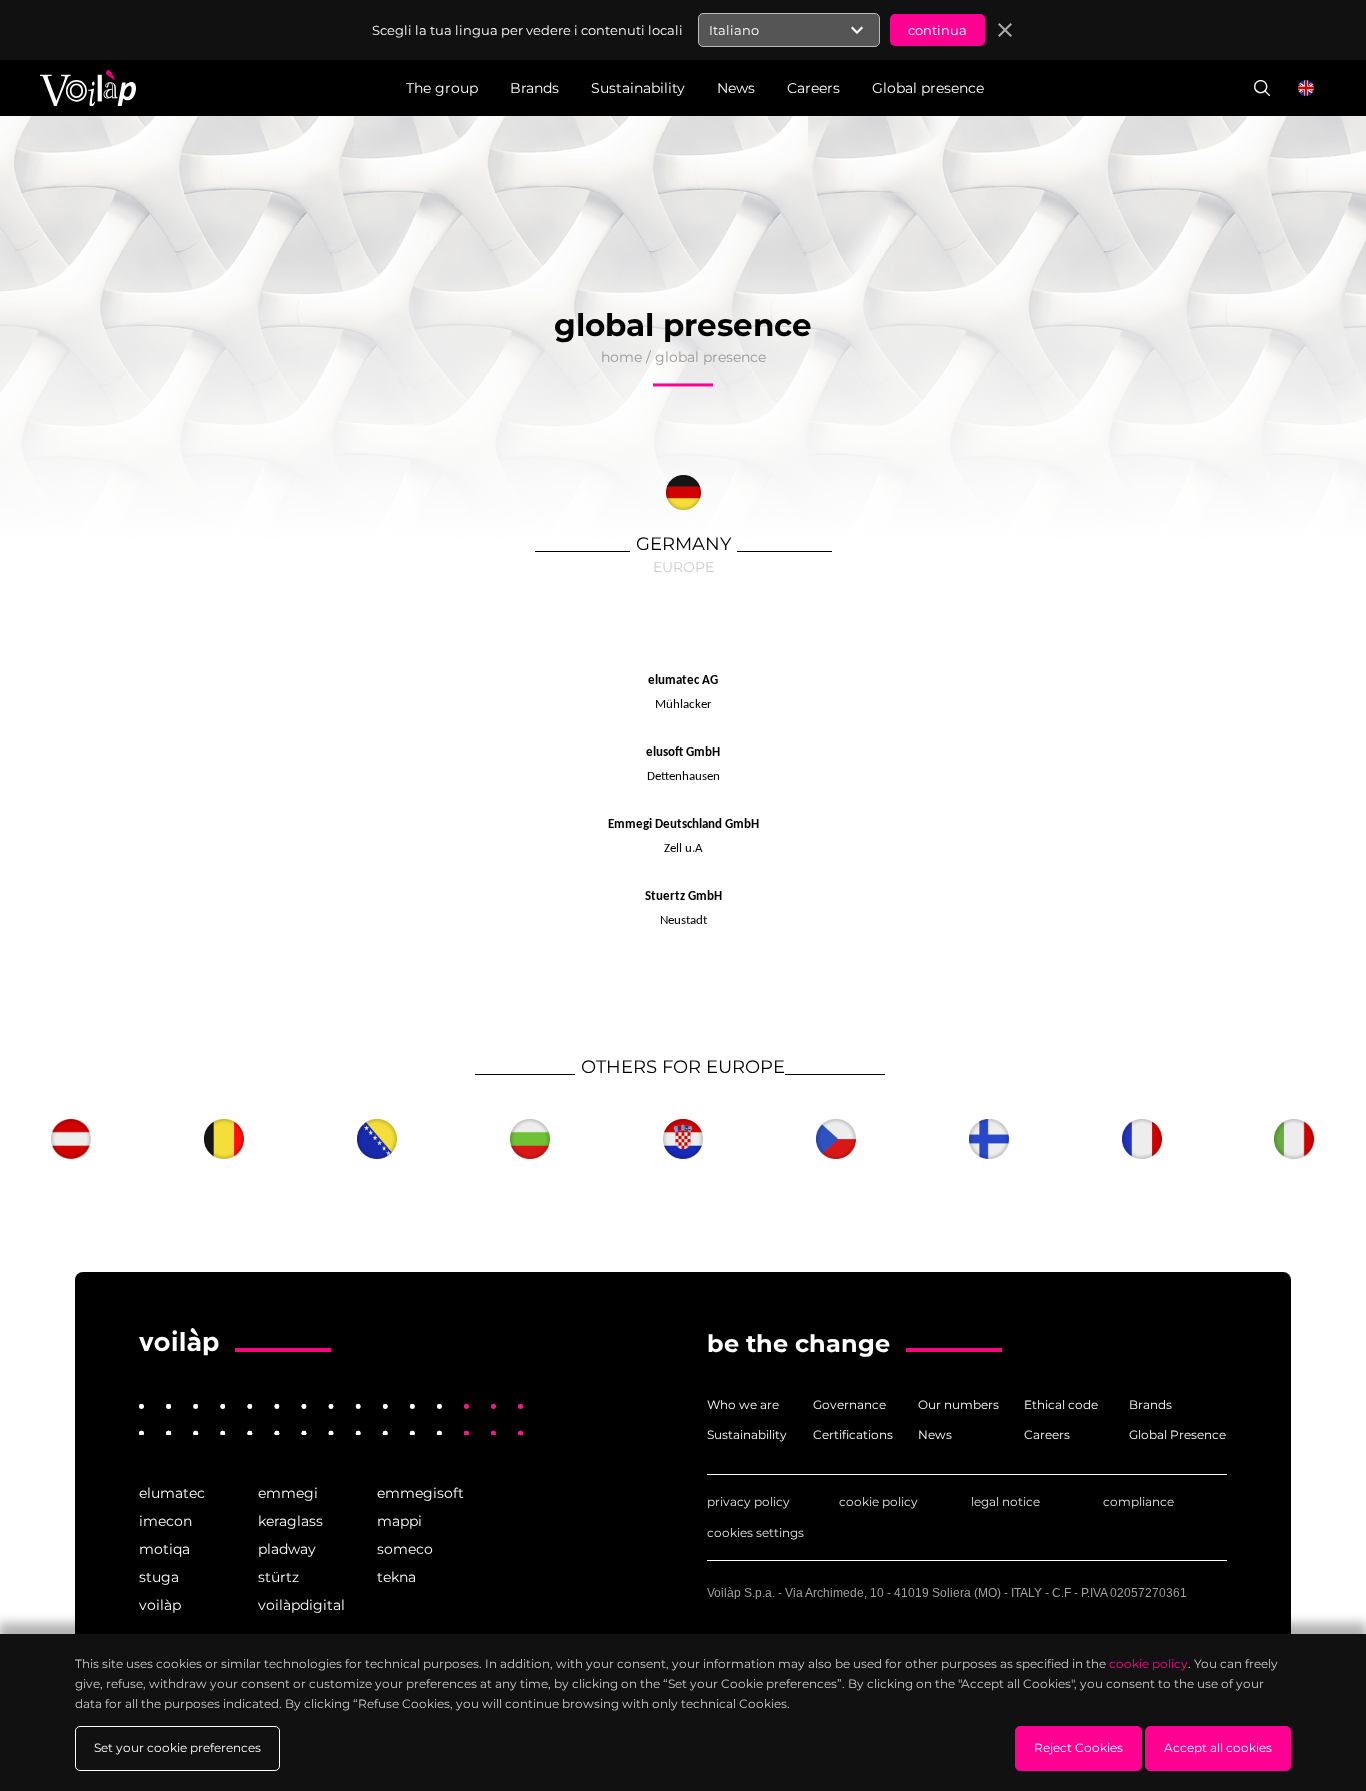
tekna (396, 1577)
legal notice (1005, 1501)
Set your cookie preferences (177, 1747)
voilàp (160, 1605)
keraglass (290, 1521)
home (621, 357)
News (935, 1434)
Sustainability (747, 1434)
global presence (710, 357)
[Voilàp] (179, 1342)
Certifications (853, 1434)
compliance (1138, 1501)
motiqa (164, 1549)
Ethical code (1061, 1404)
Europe (683, 567)
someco (405, 1549)
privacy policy (748, 1501)
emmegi (288, 1493)
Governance (849, 1404)
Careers (1047, 1434)
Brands (1150, 1404)
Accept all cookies (1218, 1747)
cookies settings (755, 1532)
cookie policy (878, 1501)
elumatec (172, 1493)
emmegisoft (420, 1493)
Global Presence (1177, 1434)
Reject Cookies (1078, 1747)
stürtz (278, 1577)
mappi (399, 1521)
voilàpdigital (301, 1605)
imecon (165, 1521)
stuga (159, 1577)
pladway (287, 1549)
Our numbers (958, 1404)
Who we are (743, 1404)
